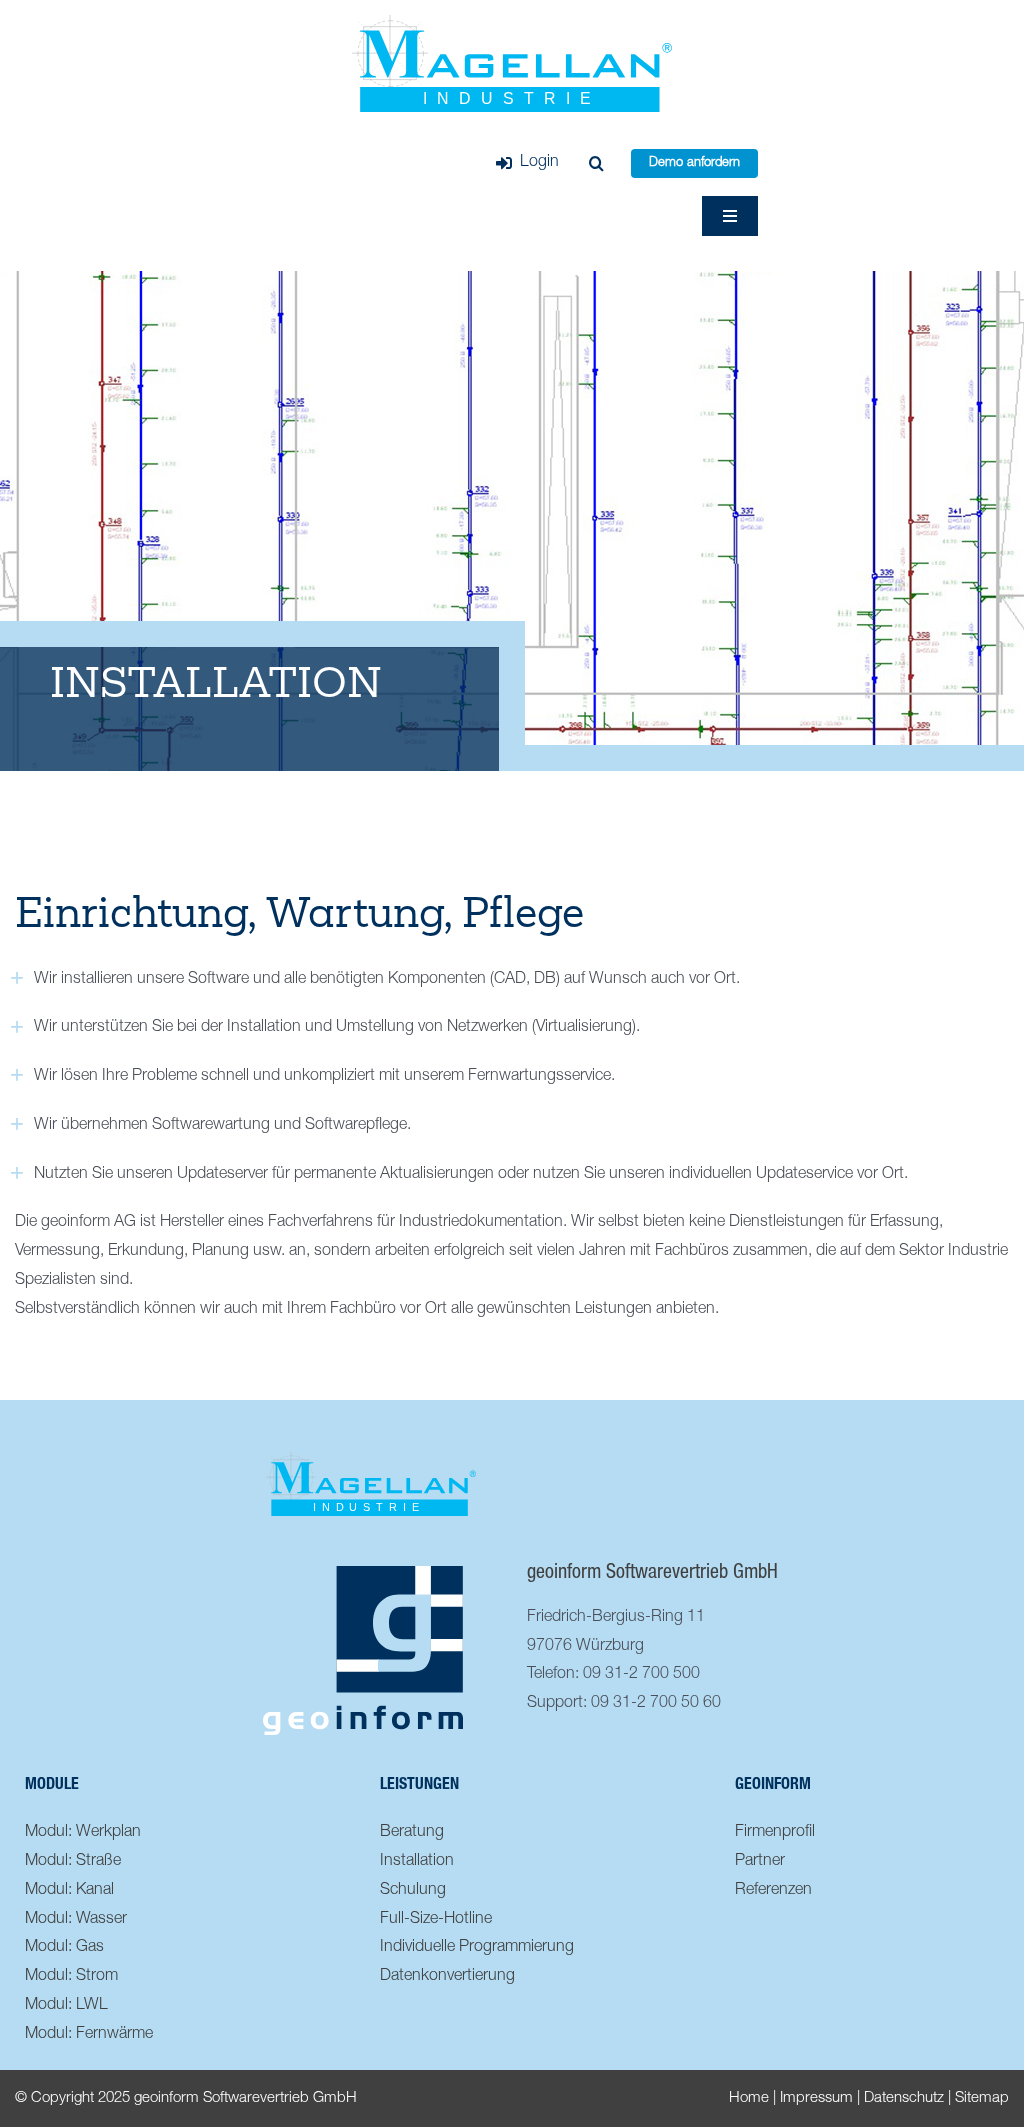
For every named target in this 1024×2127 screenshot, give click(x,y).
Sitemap (982, 2098)
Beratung (412, 1833)
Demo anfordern (694, 163)
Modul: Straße (73, 1862)
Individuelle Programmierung (477, 1948)
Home (749, 2098)
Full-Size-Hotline (436, 1920)
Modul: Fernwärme (89, 2035)
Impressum (816, 2098)
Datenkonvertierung (447, 1977)
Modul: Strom (71, 1977)
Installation (417, 1862)
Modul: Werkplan (83, 1833)
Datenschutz (904, 2098)
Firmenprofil (775, 1833)
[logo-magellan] (512, 23)
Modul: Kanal (69, 1891)
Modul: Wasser (76, 1920)
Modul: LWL (66, 2006)
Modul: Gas (64, 1948)
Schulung (413, 1891)
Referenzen (773, 1891)
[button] (596, 164)
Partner (760, 1862)
